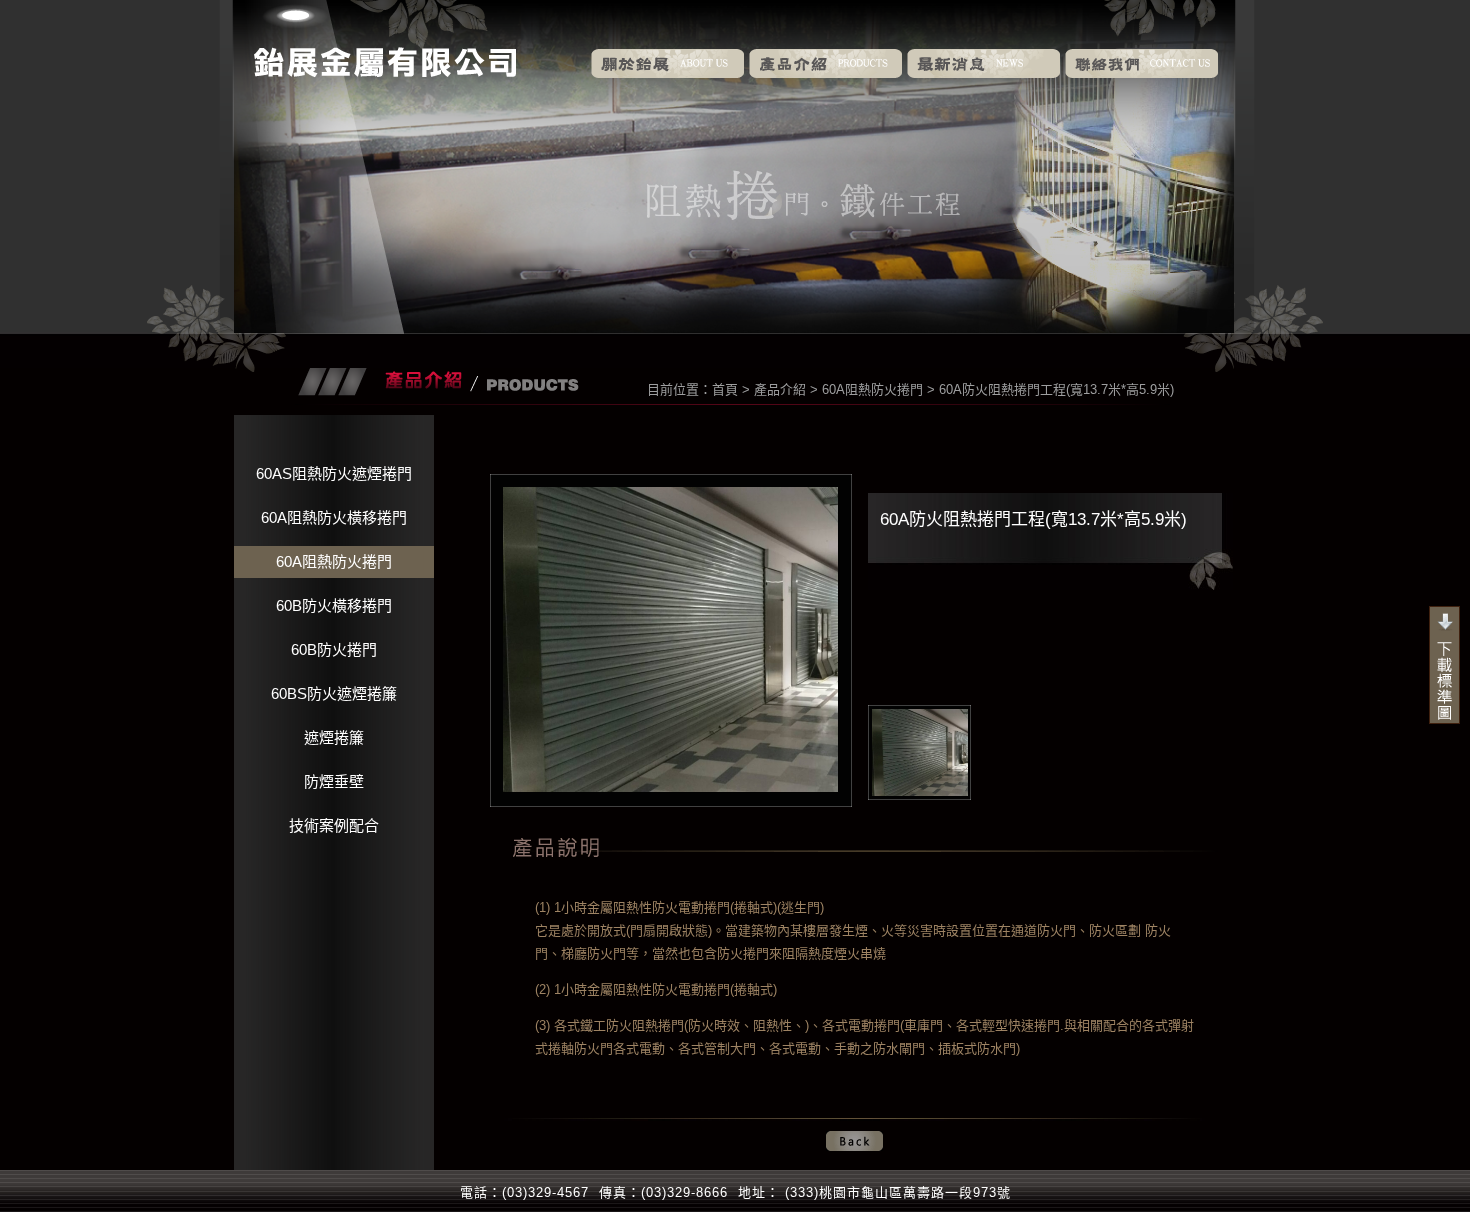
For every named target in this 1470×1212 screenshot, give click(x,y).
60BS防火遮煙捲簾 (334, 693)
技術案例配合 (334, 825)
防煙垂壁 (334, 781)
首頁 (725, 389)
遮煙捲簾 (334, 737)
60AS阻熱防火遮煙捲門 (334, 473)
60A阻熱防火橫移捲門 (334, 517)
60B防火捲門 (334, 649)
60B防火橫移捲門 (334, 605)
